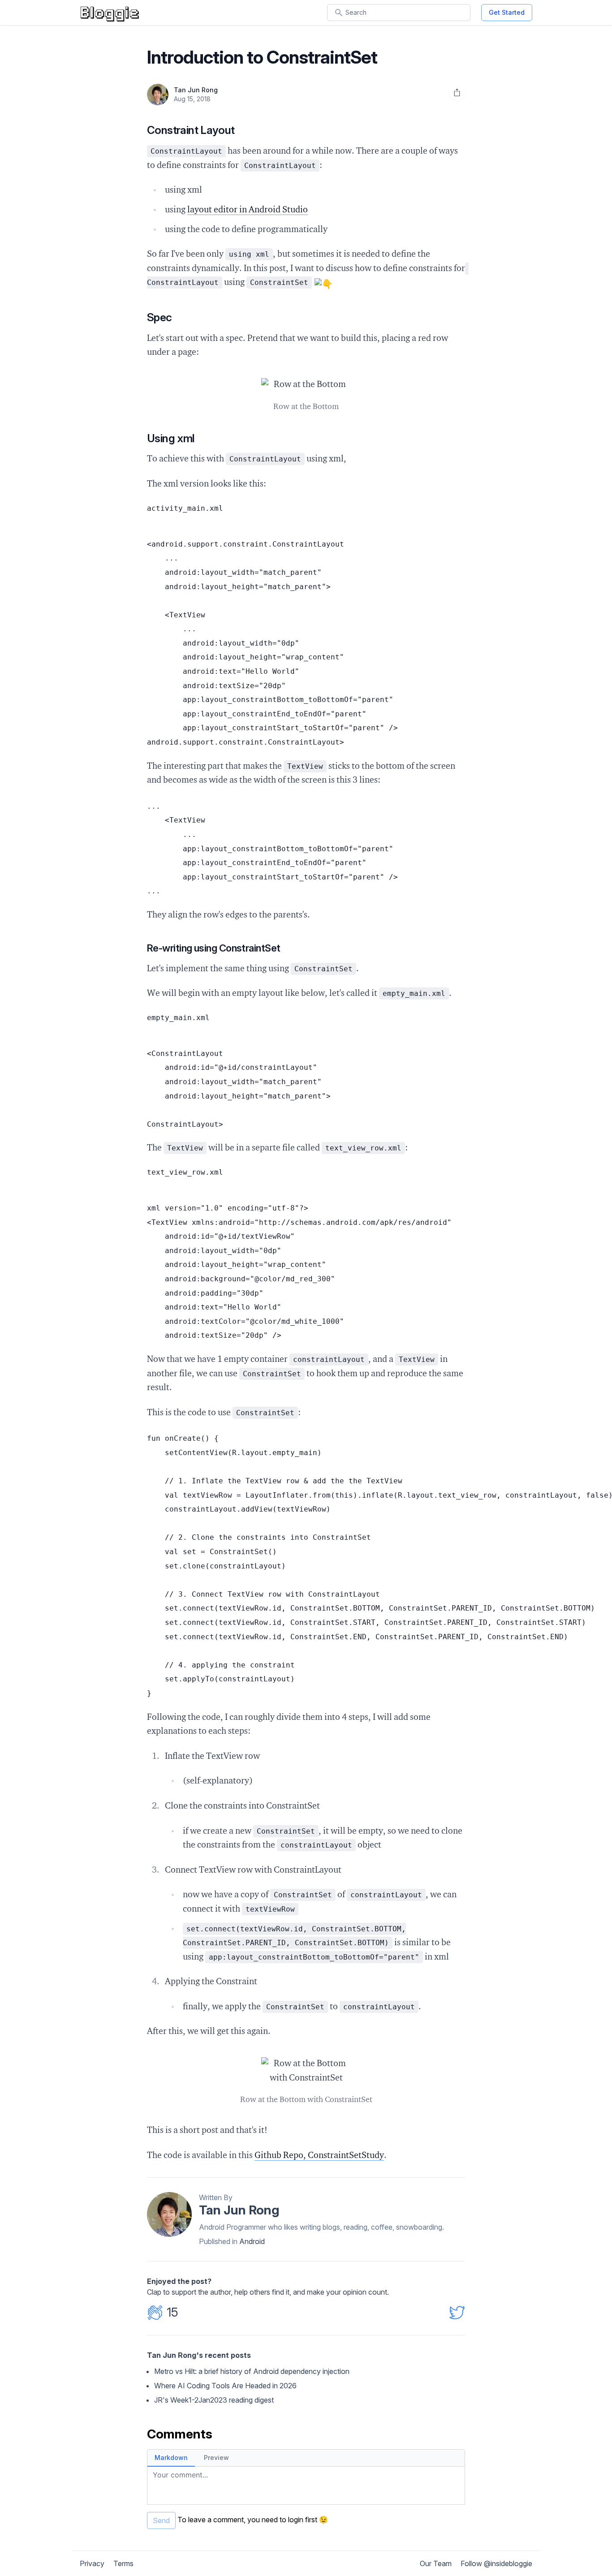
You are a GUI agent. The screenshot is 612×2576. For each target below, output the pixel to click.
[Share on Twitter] (457, 2312)
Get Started (507, 12)
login (296, 2520)
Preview (216, 2458)
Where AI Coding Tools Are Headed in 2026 (225, 2386)
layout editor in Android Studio (248, 210)
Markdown (171, 2458)
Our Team (436, 2563)
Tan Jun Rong (196, 90)
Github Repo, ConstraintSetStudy (319, 2156)
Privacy (92, 2563)
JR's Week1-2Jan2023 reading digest (214, 2400)
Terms (123, 2563)
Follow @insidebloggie (496, 2563)
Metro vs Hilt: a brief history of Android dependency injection (252, 2371)
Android (252, 2241)
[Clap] (155, 2313)
